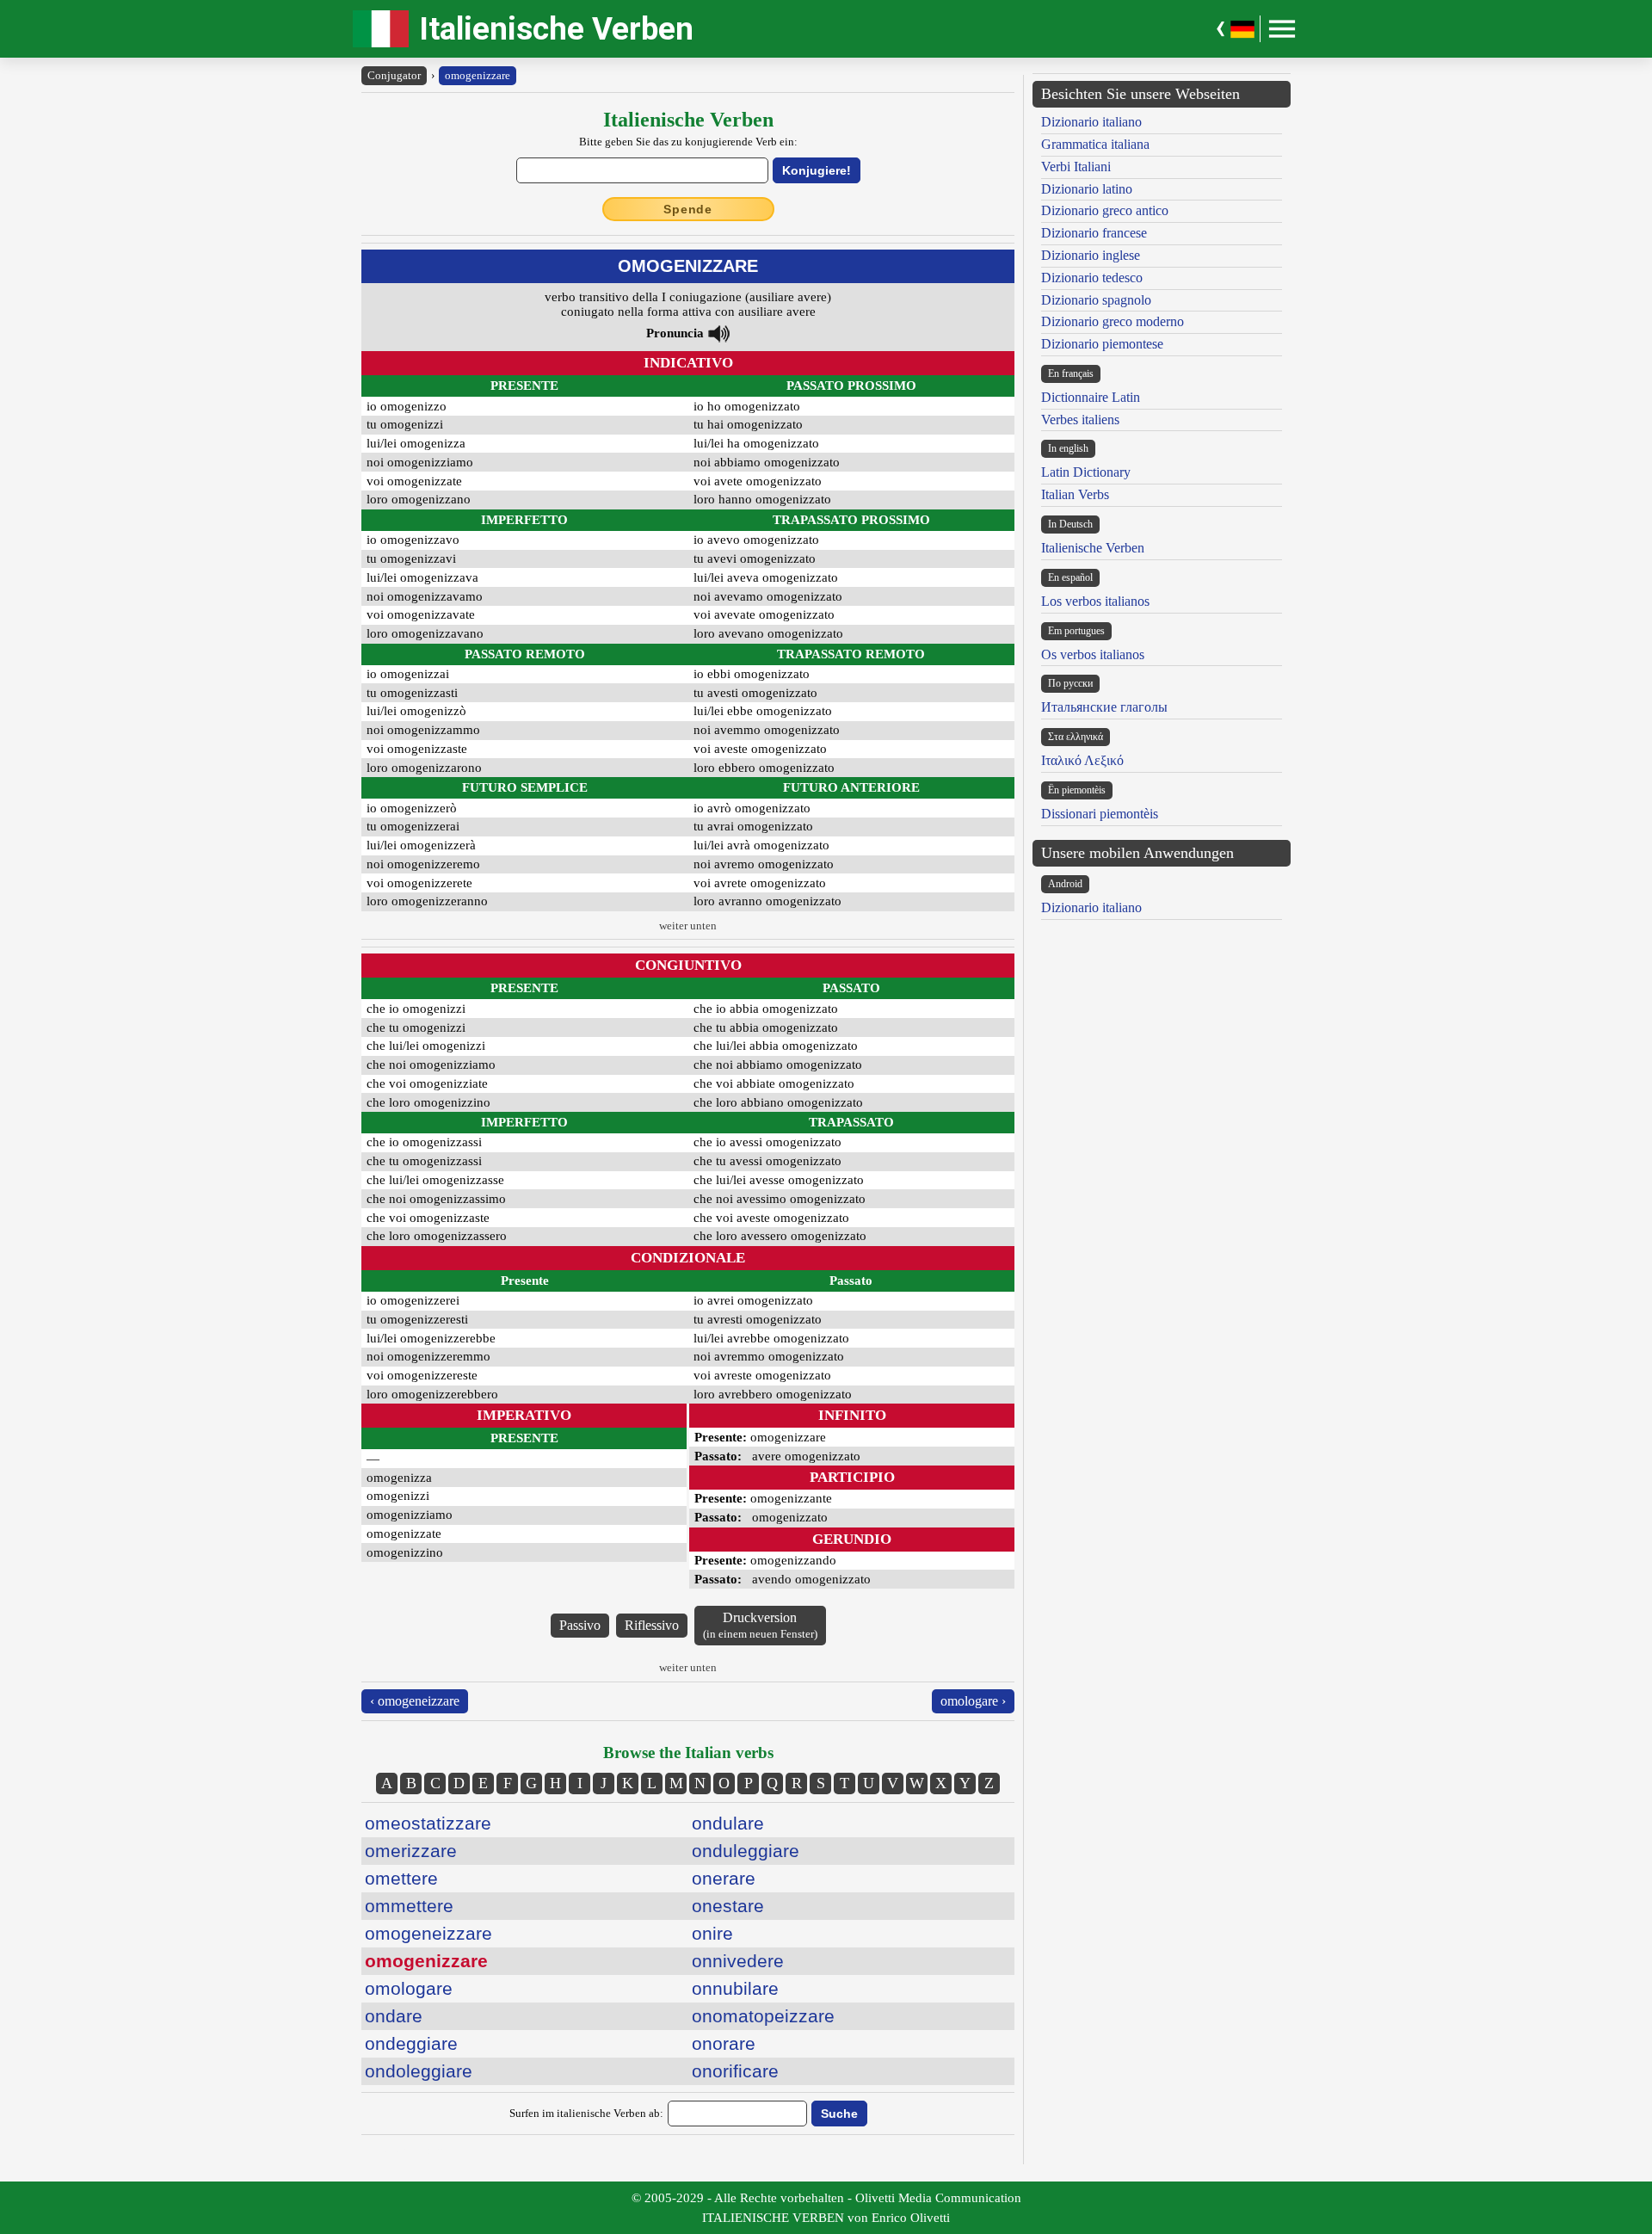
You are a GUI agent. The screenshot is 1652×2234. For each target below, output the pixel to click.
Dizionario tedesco (1092, 278)
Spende (688, 209)
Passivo (580, 1625)
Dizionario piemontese (1102, 344)
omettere (401, 1878)
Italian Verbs (1075, 494)
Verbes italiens (1080, 420)
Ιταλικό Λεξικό (1082, 760)
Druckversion (760, 1625)
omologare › (973, 1701)
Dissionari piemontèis (1100, 814)
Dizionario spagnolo (1096, 300)
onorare (724, 2043)
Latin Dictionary (1086, 472)
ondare (394, 2016)
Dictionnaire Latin (1091, 397)
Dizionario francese (1094, 233)
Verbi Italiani (1076, 167)
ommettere (409, 1906)
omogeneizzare (428, 1933)
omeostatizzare (428, 1823)
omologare (409, 1988)
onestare (728, 1906)
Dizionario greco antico (1105, 210)
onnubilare (735, 1988)
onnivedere (738, 1961)
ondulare (728, 1823)
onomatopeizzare (763, 2016)
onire (712, 1933)
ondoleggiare (419, 2071)
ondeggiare (411, 2043)
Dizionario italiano (1091, 122)
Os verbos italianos (1093, 654)
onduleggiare (746, 1851)
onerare (724, 1878)
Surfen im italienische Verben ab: (586, 2113)
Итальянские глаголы (1104, 707)
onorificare (735, 2071)
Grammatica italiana (1095, 144)
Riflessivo (652, 1625)
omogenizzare (478, 75)
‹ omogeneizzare (415, 1701)
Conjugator (394, 75)
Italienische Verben (556, 29)
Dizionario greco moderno (1113, 321)
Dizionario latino (1087, 189)
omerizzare (411, 1851)
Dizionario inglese (1091, 255)
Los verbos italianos (1095, 601)
